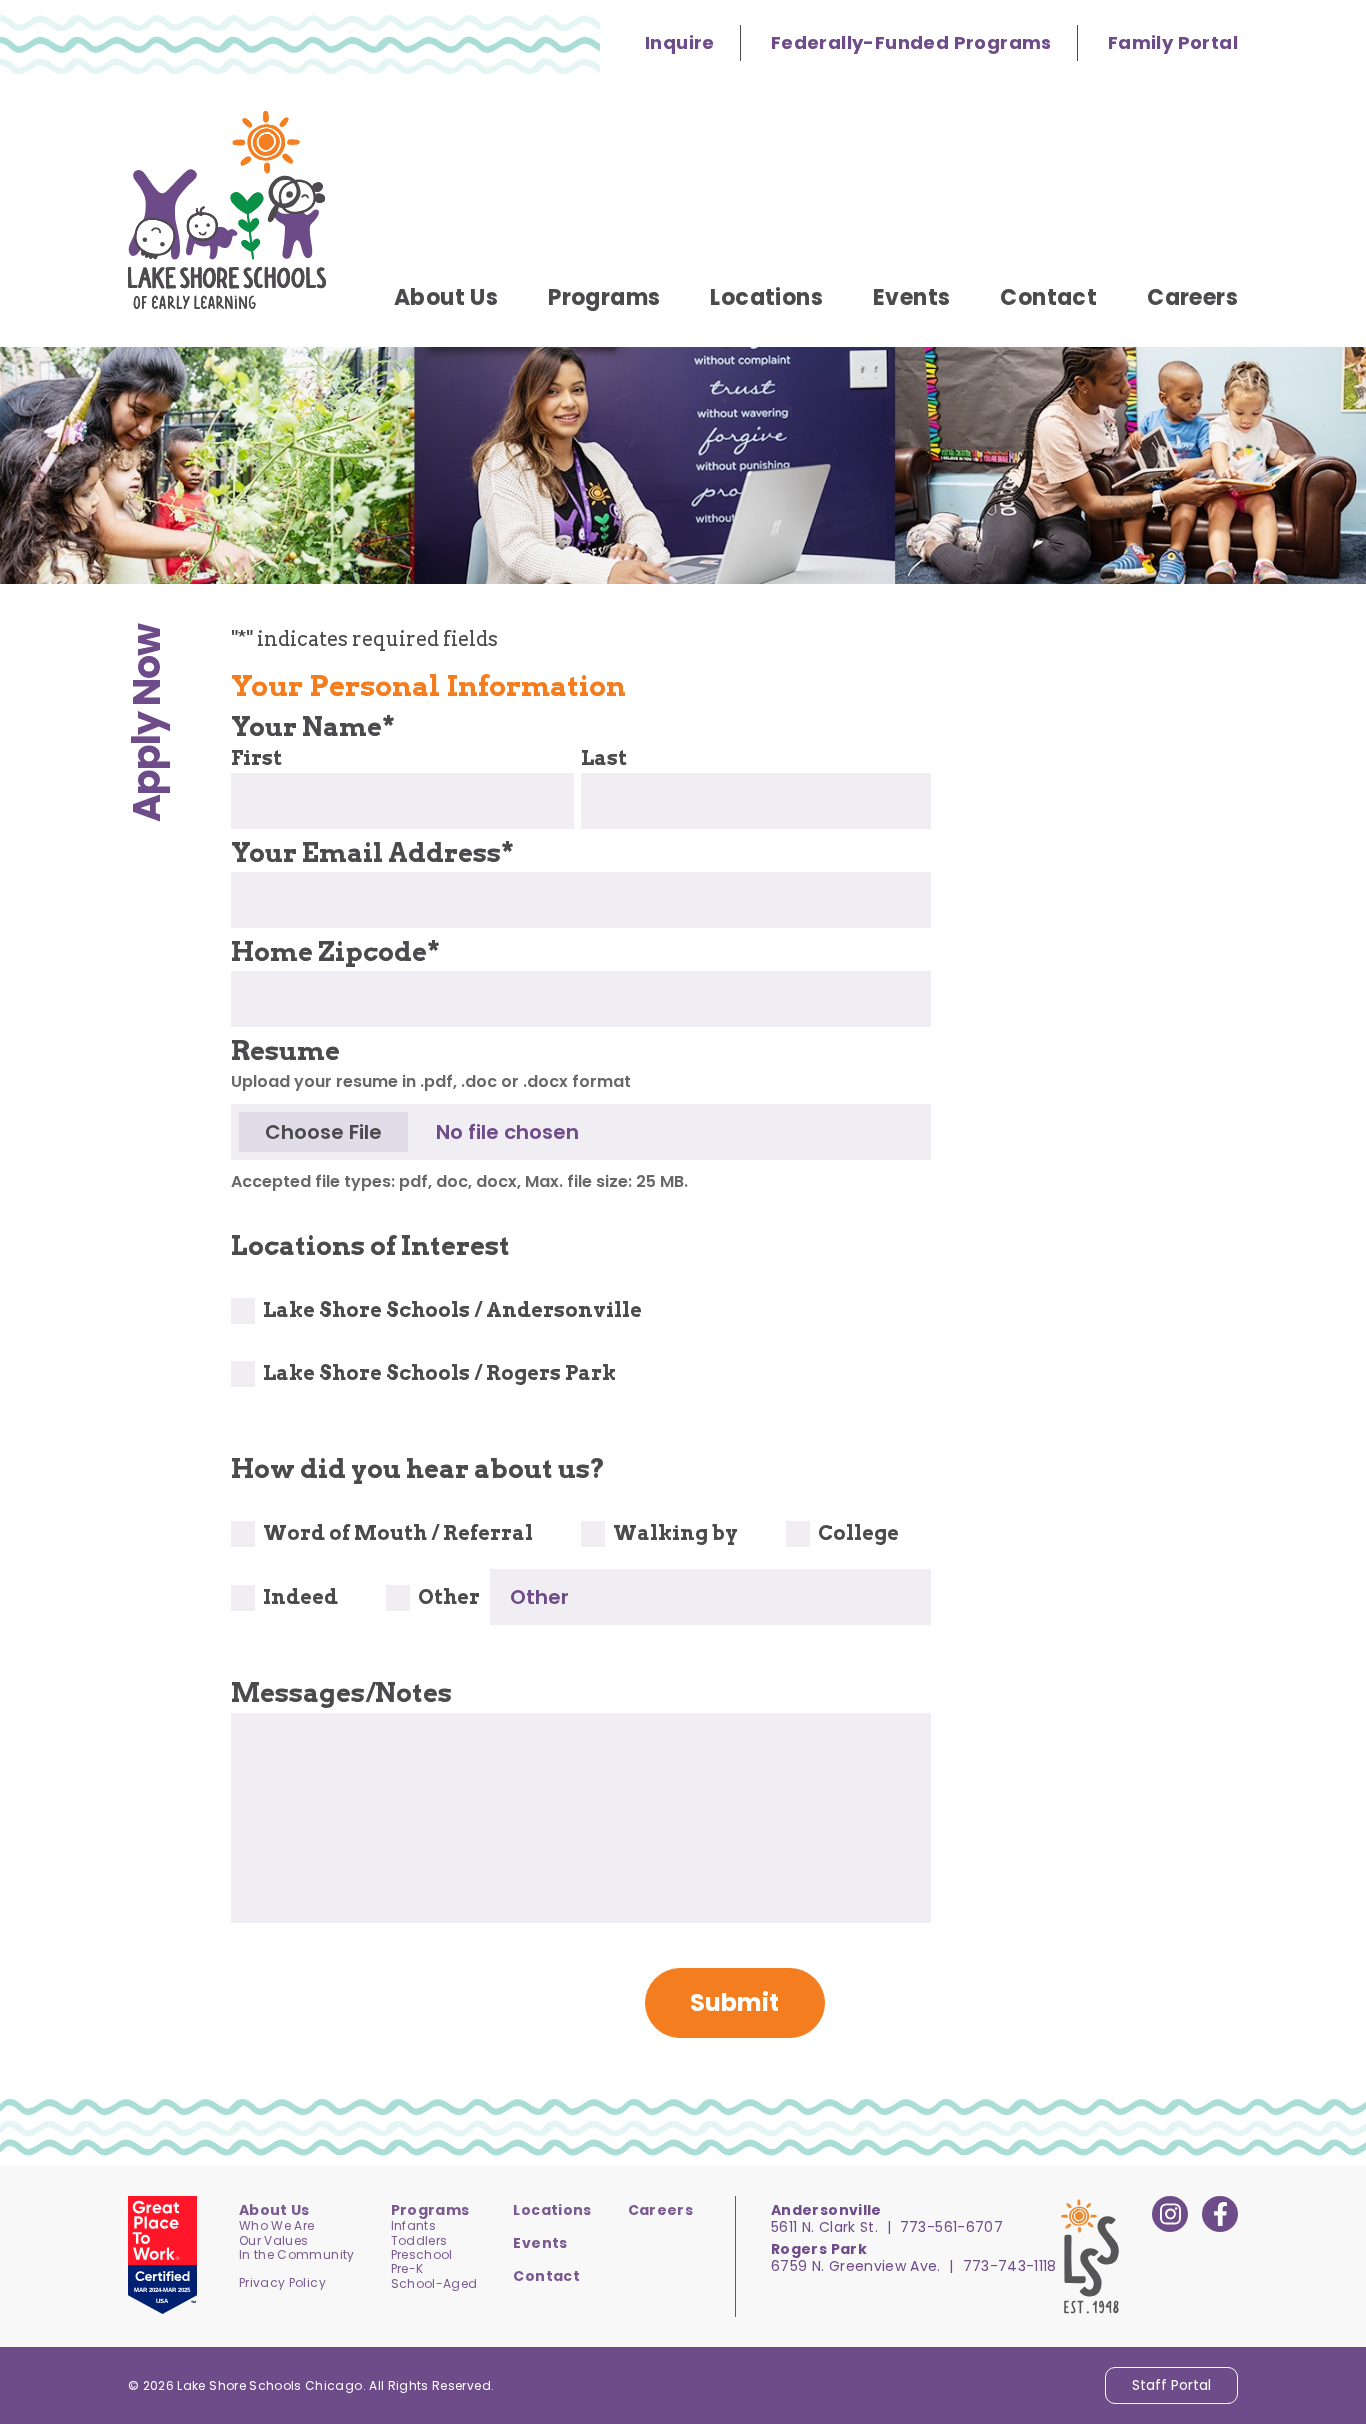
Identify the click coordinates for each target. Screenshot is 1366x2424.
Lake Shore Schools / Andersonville (452, 1310)
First (256, 758)
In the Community (297, 2254)
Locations (552, 2210)
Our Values (274, 2240)
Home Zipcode (335, 951)
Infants (413, 2225)
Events (540, 2243)
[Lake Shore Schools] (227, 210)
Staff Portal (1171, 2385)
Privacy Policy (282, 2282)
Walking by (675, 1533)
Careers (660, 2210)
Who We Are (277, 2225)
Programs (430, 2210)
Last (604, 758)
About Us (274, 2210)
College (858, 1533)
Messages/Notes (341, 1692)
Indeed (300, 1597)
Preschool (422, 2254)
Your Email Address (372, 852)
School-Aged (434, 2283)
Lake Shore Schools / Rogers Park (439, 1373)
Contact (546, 2276)
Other (449, 1597)
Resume (285, 1050)
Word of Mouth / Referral (398, 1533)
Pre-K (407, 2268)
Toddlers (419, 2240)
